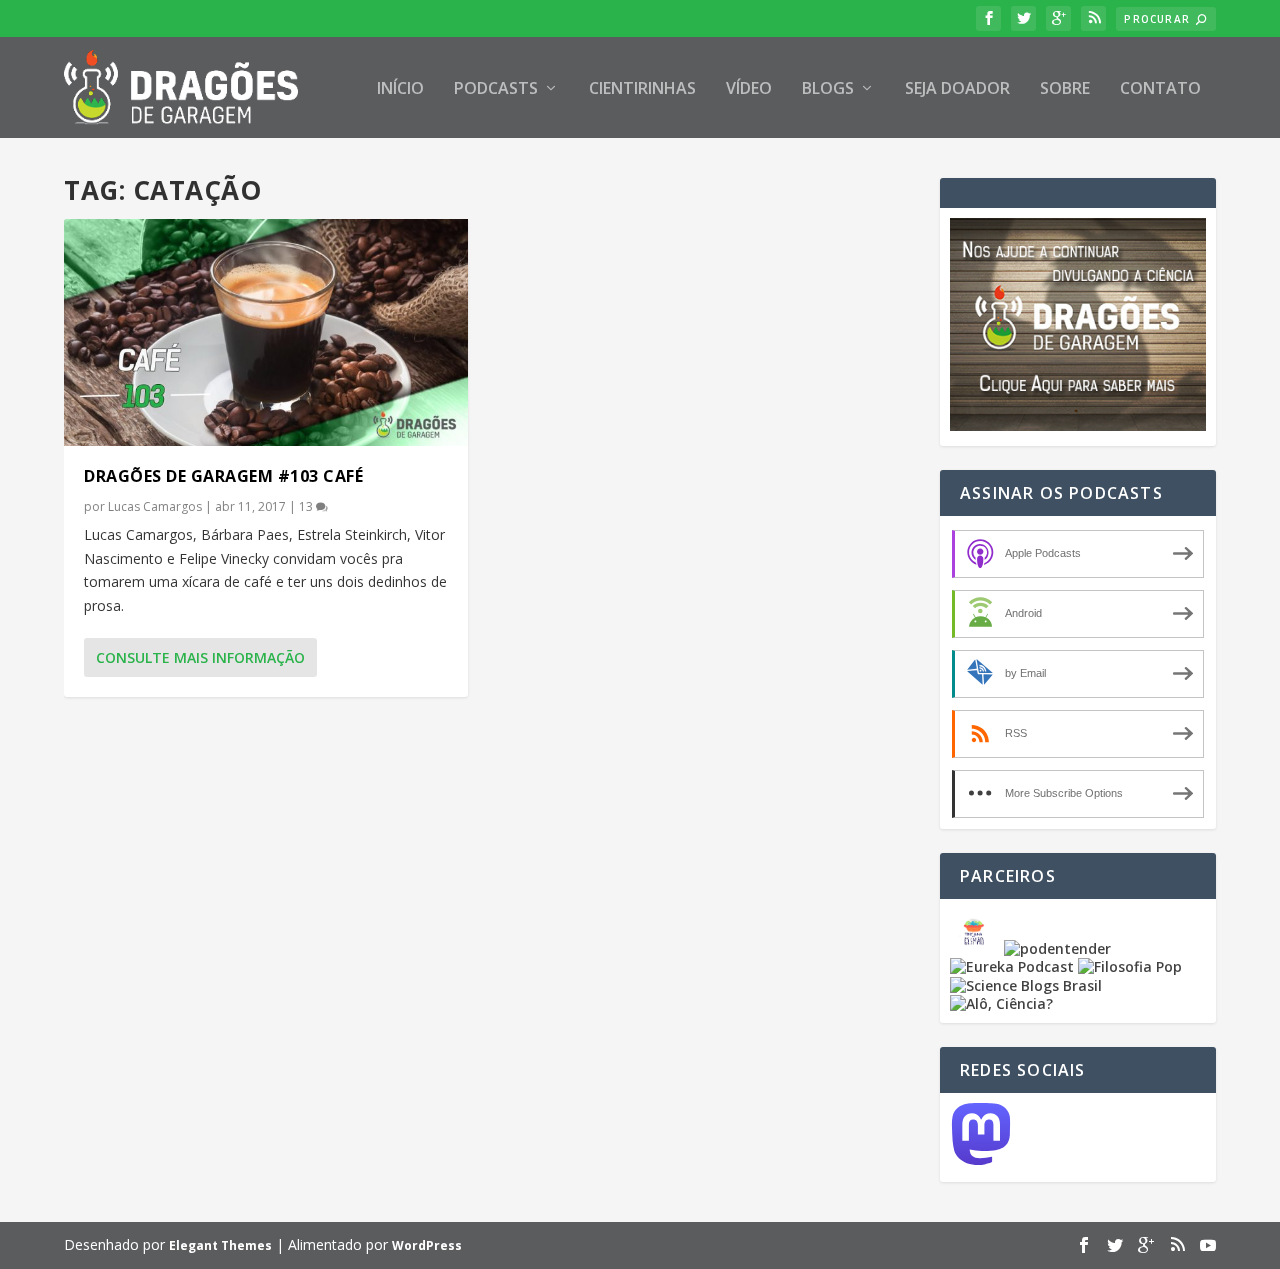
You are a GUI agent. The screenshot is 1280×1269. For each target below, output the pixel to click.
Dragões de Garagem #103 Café (223, 476)
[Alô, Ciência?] (1001, 1003)
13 (307, 506)
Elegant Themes (220, 1245)
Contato (1160, 89)
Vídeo (749, 89)
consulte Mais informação (200, 657)
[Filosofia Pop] (1130, 966)
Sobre (1065, 89)
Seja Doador (957, 89)
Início (400, 89)
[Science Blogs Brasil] (1026, 985)
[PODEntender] (1057, 948)
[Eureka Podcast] (1012, 966)
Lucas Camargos (155, 506)
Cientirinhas (642, 89)
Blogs (828, 89)
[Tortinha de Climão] (977, 948)
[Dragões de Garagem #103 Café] (266, 332)
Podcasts (496, 89)
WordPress (427, 1245)
